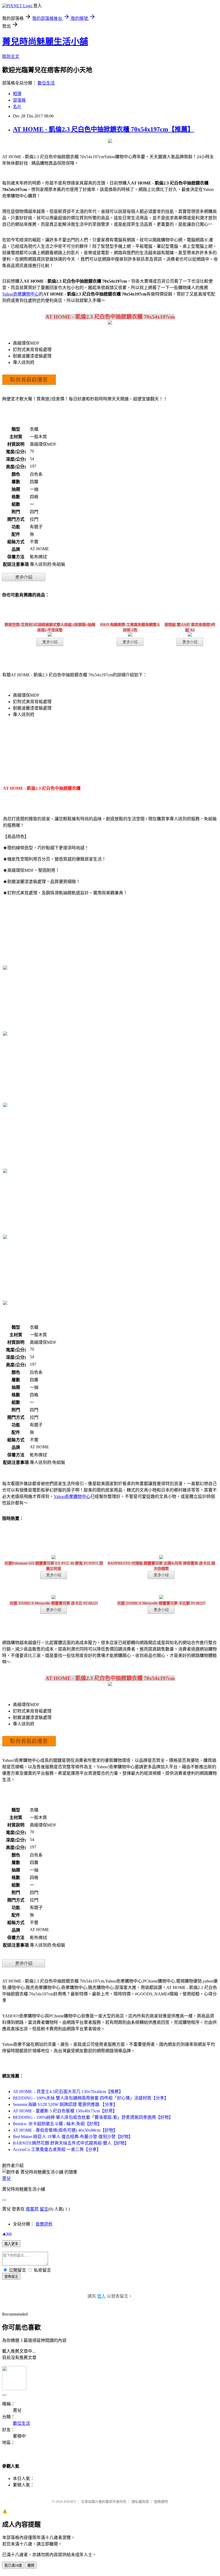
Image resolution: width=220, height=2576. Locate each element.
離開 (31, 2565)
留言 (44, 2209)
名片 (17, 107)
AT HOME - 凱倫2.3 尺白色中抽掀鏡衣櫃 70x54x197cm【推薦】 (103, 129)
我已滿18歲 (13, 2565)
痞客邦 (32, 2209)
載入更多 (11, 2244)
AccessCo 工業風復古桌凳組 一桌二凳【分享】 (57, 2149)
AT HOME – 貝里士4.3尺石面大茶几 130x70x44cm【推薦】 (68, 2092)
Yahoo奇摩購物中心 (21, 294)
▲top (7, 2233)
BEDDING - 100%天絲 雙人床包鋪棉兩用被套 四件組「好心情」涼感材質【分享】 (91, 2098)
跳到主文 (11, 56)
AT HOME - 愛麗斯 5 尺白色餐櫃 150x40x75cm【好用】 (65, 2111)
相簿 (17, 94)
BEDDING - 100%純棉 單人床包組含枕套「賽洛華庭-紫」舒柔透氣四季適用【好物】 (93, 2117)
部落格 (19, 100)
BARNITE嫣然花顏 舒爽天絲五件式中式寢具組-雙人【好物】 (71, 2143)
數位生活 (46, 83)
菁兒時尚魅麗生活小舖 (45, 42)
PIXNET (70, 2502)
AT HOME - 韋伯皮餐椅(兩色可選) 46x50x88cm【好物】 (65, 2130)
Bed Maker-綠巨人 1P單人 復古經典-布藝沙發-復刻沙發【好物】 (73, 2137)
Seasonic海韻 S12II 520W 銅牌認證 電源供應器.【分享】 (65, 2104)
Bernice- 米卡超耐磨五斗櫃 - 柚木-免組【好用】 (57, 2124)
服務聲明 (161, 2502)
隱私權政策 (140, 2502)
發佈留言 (11, 2277)
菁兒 (6, 2178)
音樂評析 (44, 2224)
